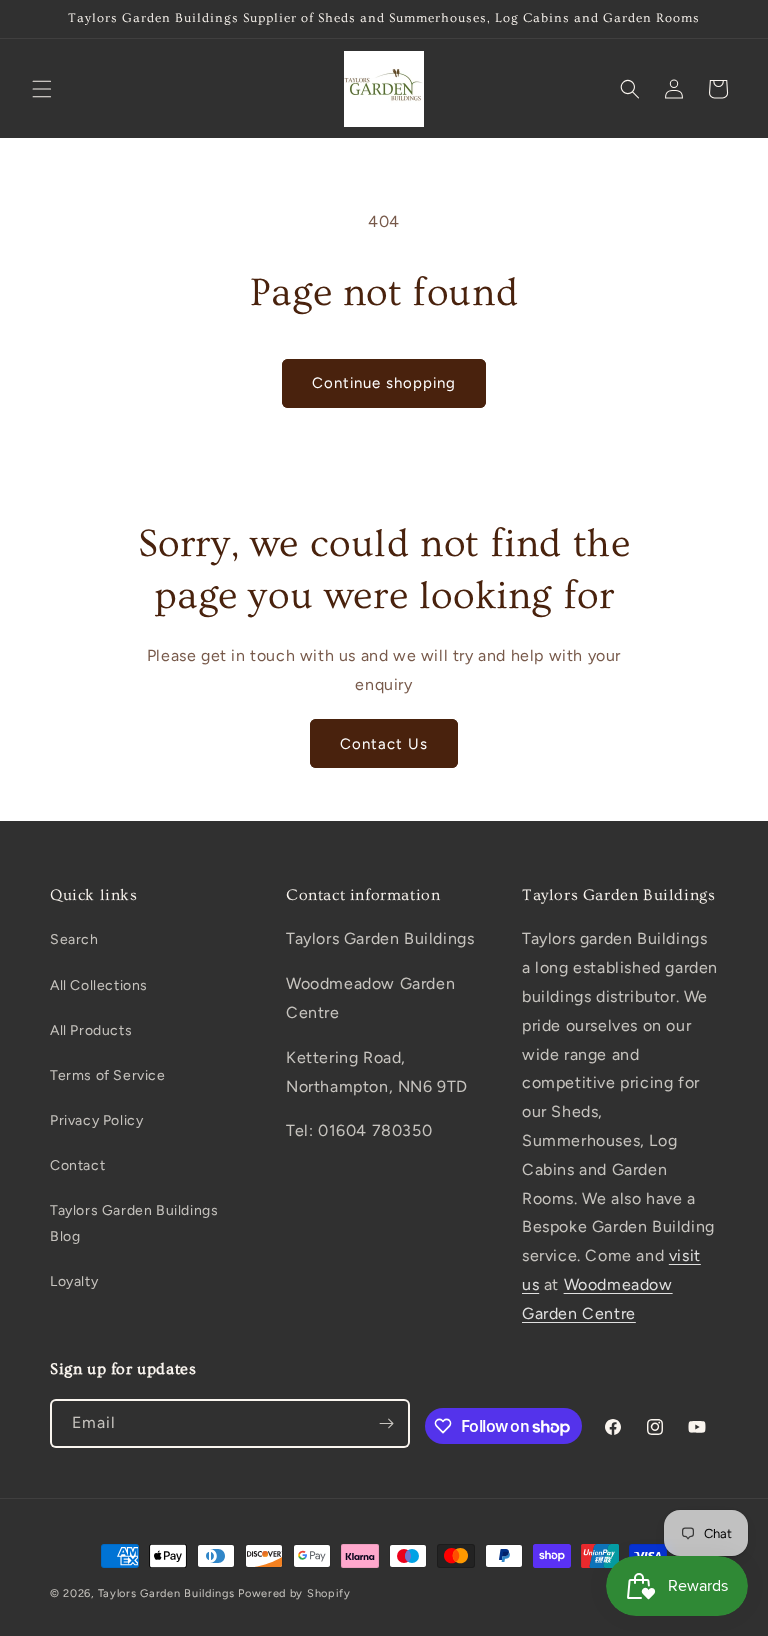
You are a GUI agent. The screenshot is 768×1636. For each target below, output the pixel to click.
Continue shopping (384, 383)
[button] (42, 89)
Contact (77, 1165)
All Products (91, 1030)
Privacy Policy (96, 1120)
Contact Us (384, 744)
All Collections (99, 985)
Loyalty (74, 1281)
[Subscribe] (386, 1423)
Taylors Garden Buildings (166, 1593)
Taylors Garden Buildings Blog (134, 1223)
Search (74, 939)
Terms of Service (108, 1075)
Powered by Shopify (294, 1593)
